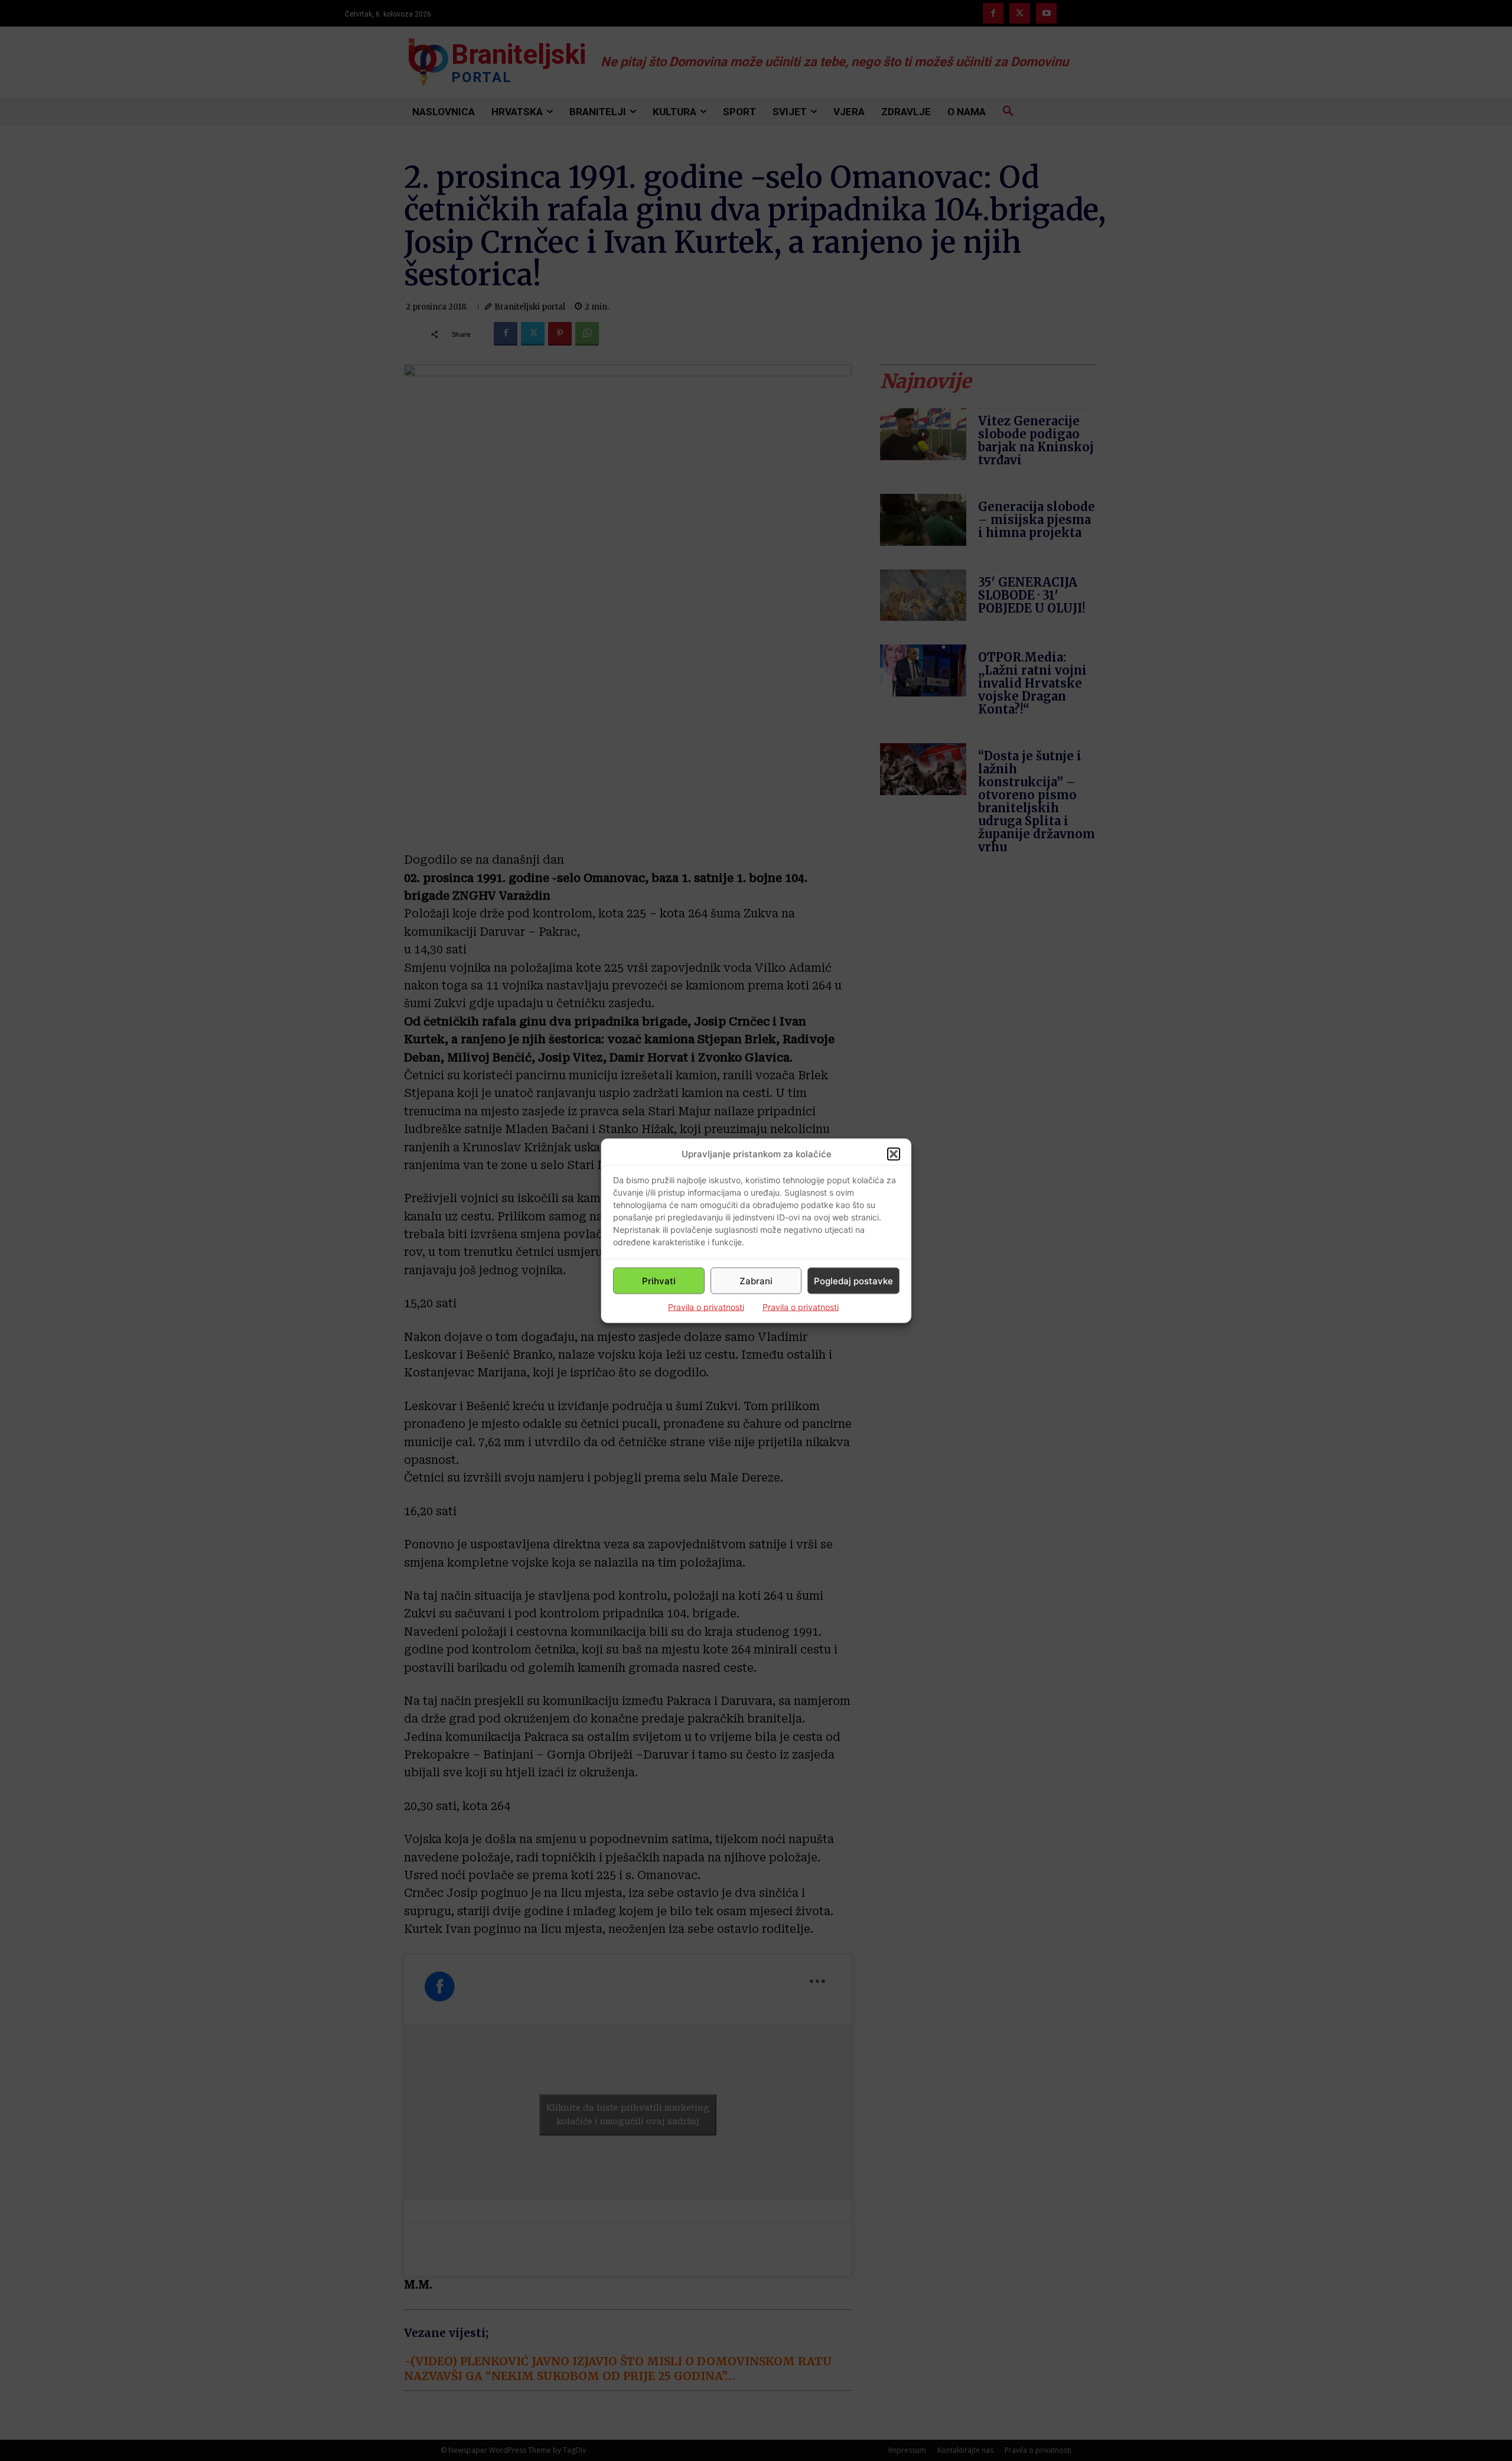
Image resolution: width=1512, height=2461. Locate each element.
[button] (894, 1154)
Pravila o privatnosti (706, 1307)
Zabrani (756, 1280)
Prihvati (659, 1280)
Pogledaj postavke (853, 1280)
